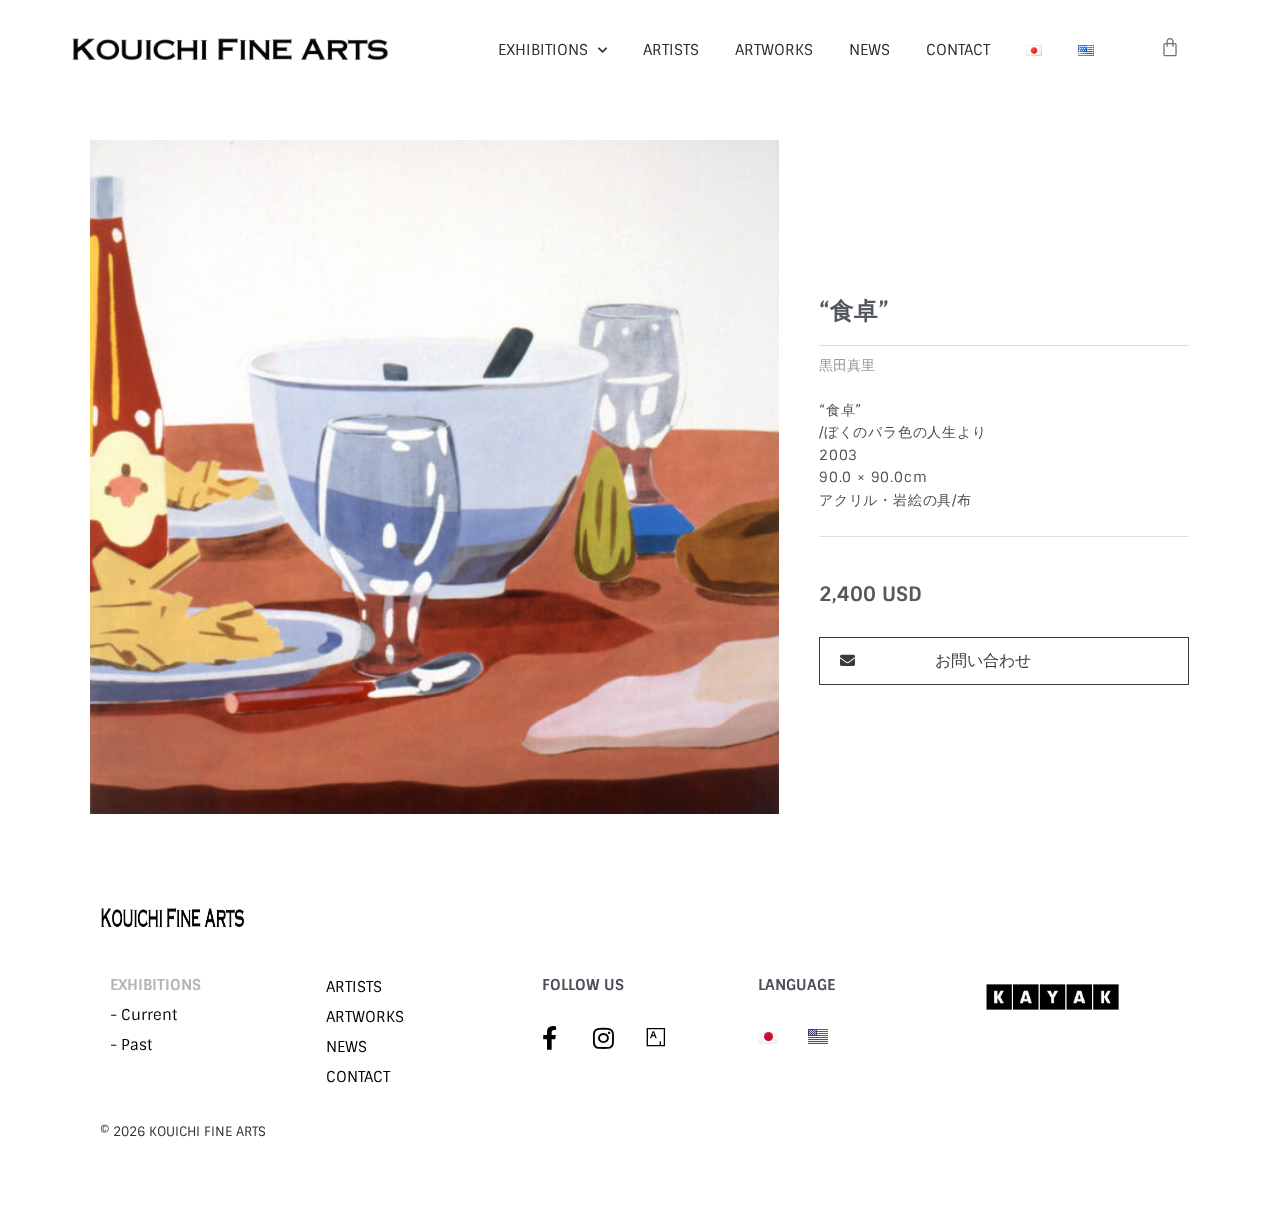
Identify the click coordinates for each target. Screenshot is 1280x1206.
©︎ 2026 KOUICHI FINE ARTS (183, 1131)
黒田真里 (847, 365)
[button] (1004, 661)
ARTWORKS (774, 50)
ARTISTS (671, 50)
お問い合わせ (983, 660)
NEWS (869, 50)
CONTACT (958, 50)
